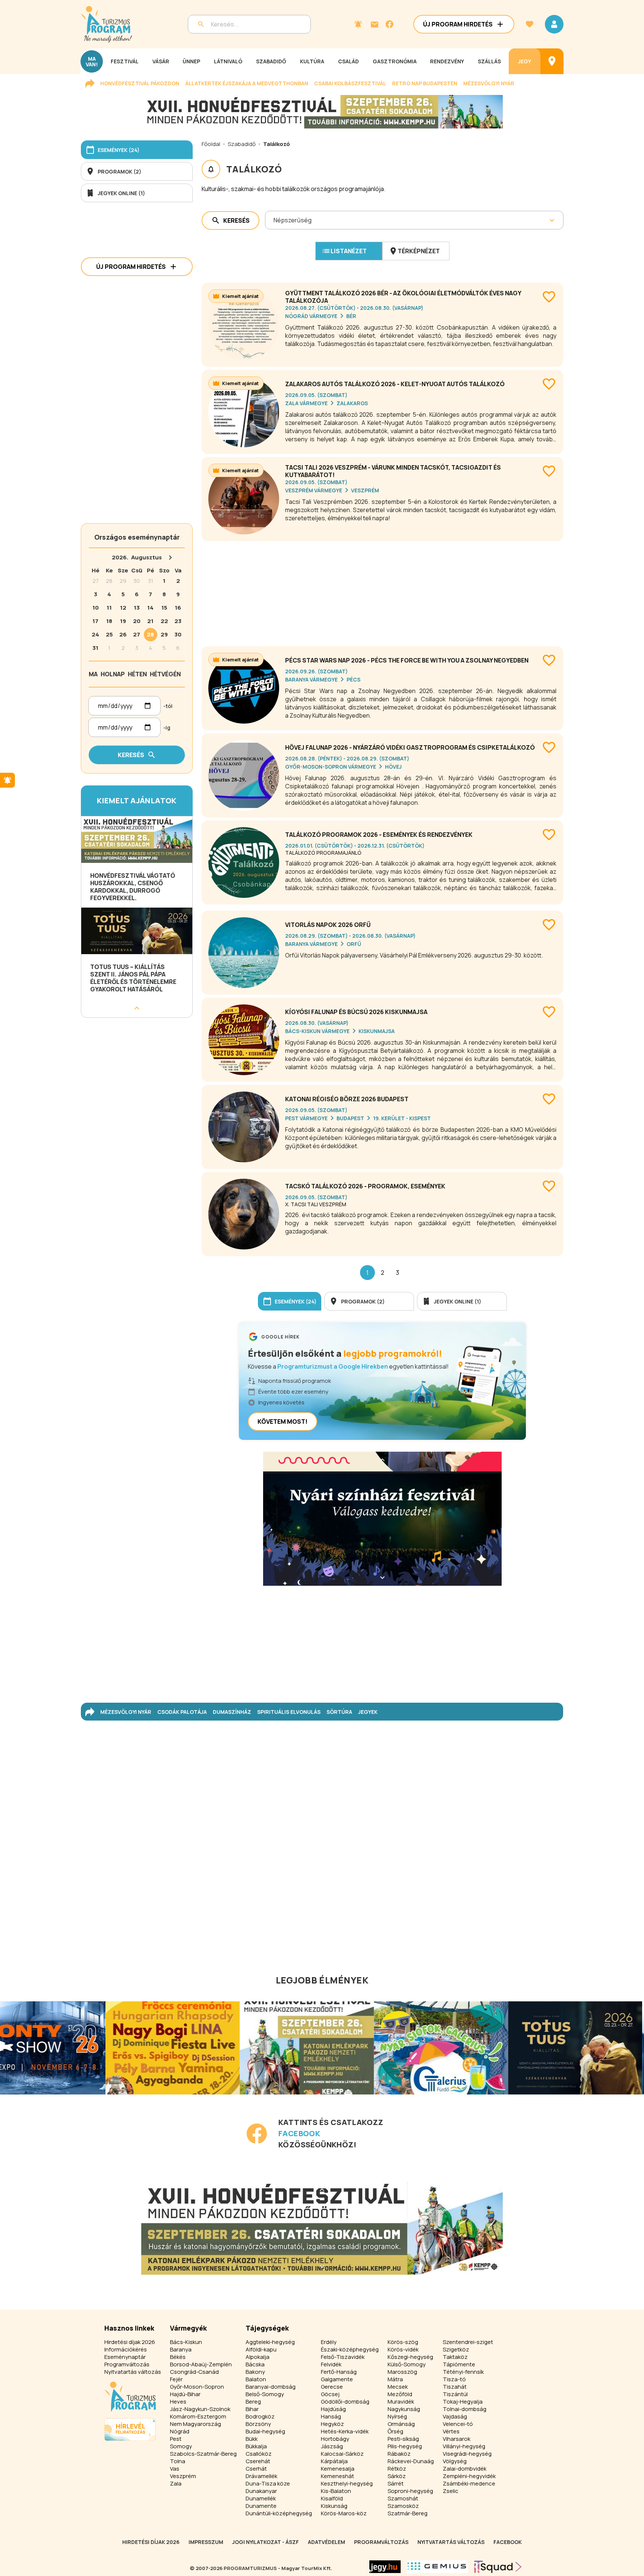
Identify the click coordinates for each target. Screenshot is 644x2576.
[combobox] (274, 220)
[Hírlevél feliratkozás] (358, 24)
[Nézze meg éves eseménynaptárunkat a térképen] (552, 61)
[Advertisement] (382, 591)
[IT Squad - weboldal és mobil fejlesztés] (498, 2567)
